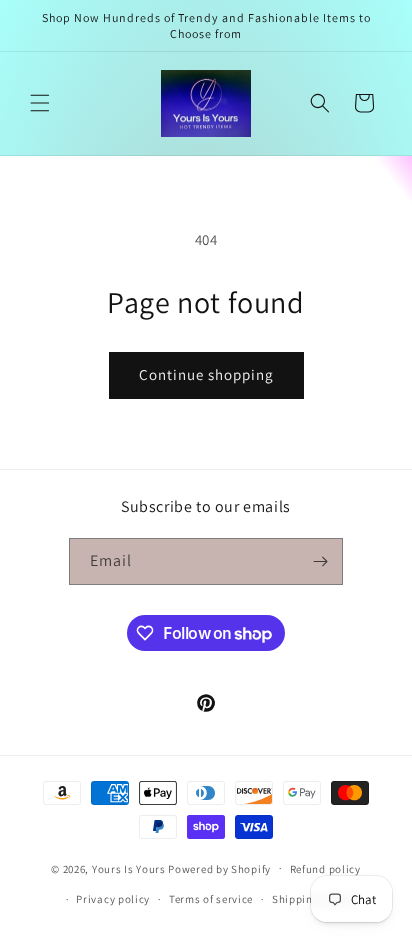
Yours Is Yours (129, 868)
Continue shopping (206, 374)
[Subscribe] (320, 561)
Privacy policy (113, 899)
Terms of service (211, 899)
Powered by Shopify (219, 868)
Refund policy (325, 869)
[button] (40, 103)
